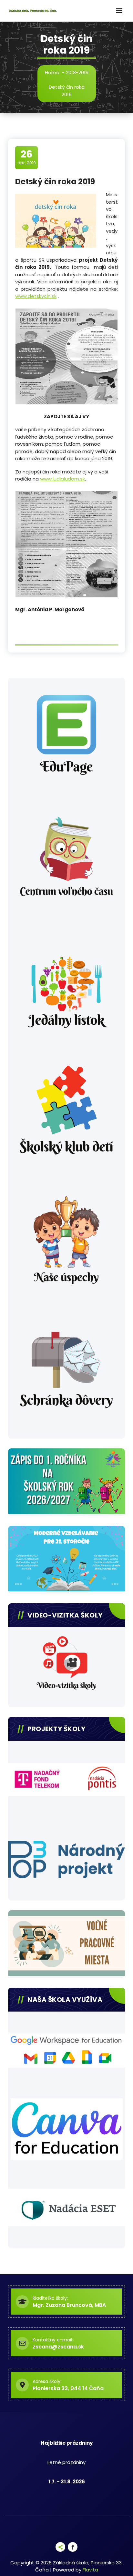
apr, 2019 (27, 157)
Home (52, 72)
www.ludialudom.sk (62, 479)
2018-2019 (77, 72)
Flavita (90, 2570)
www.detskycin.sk (36, 296)
